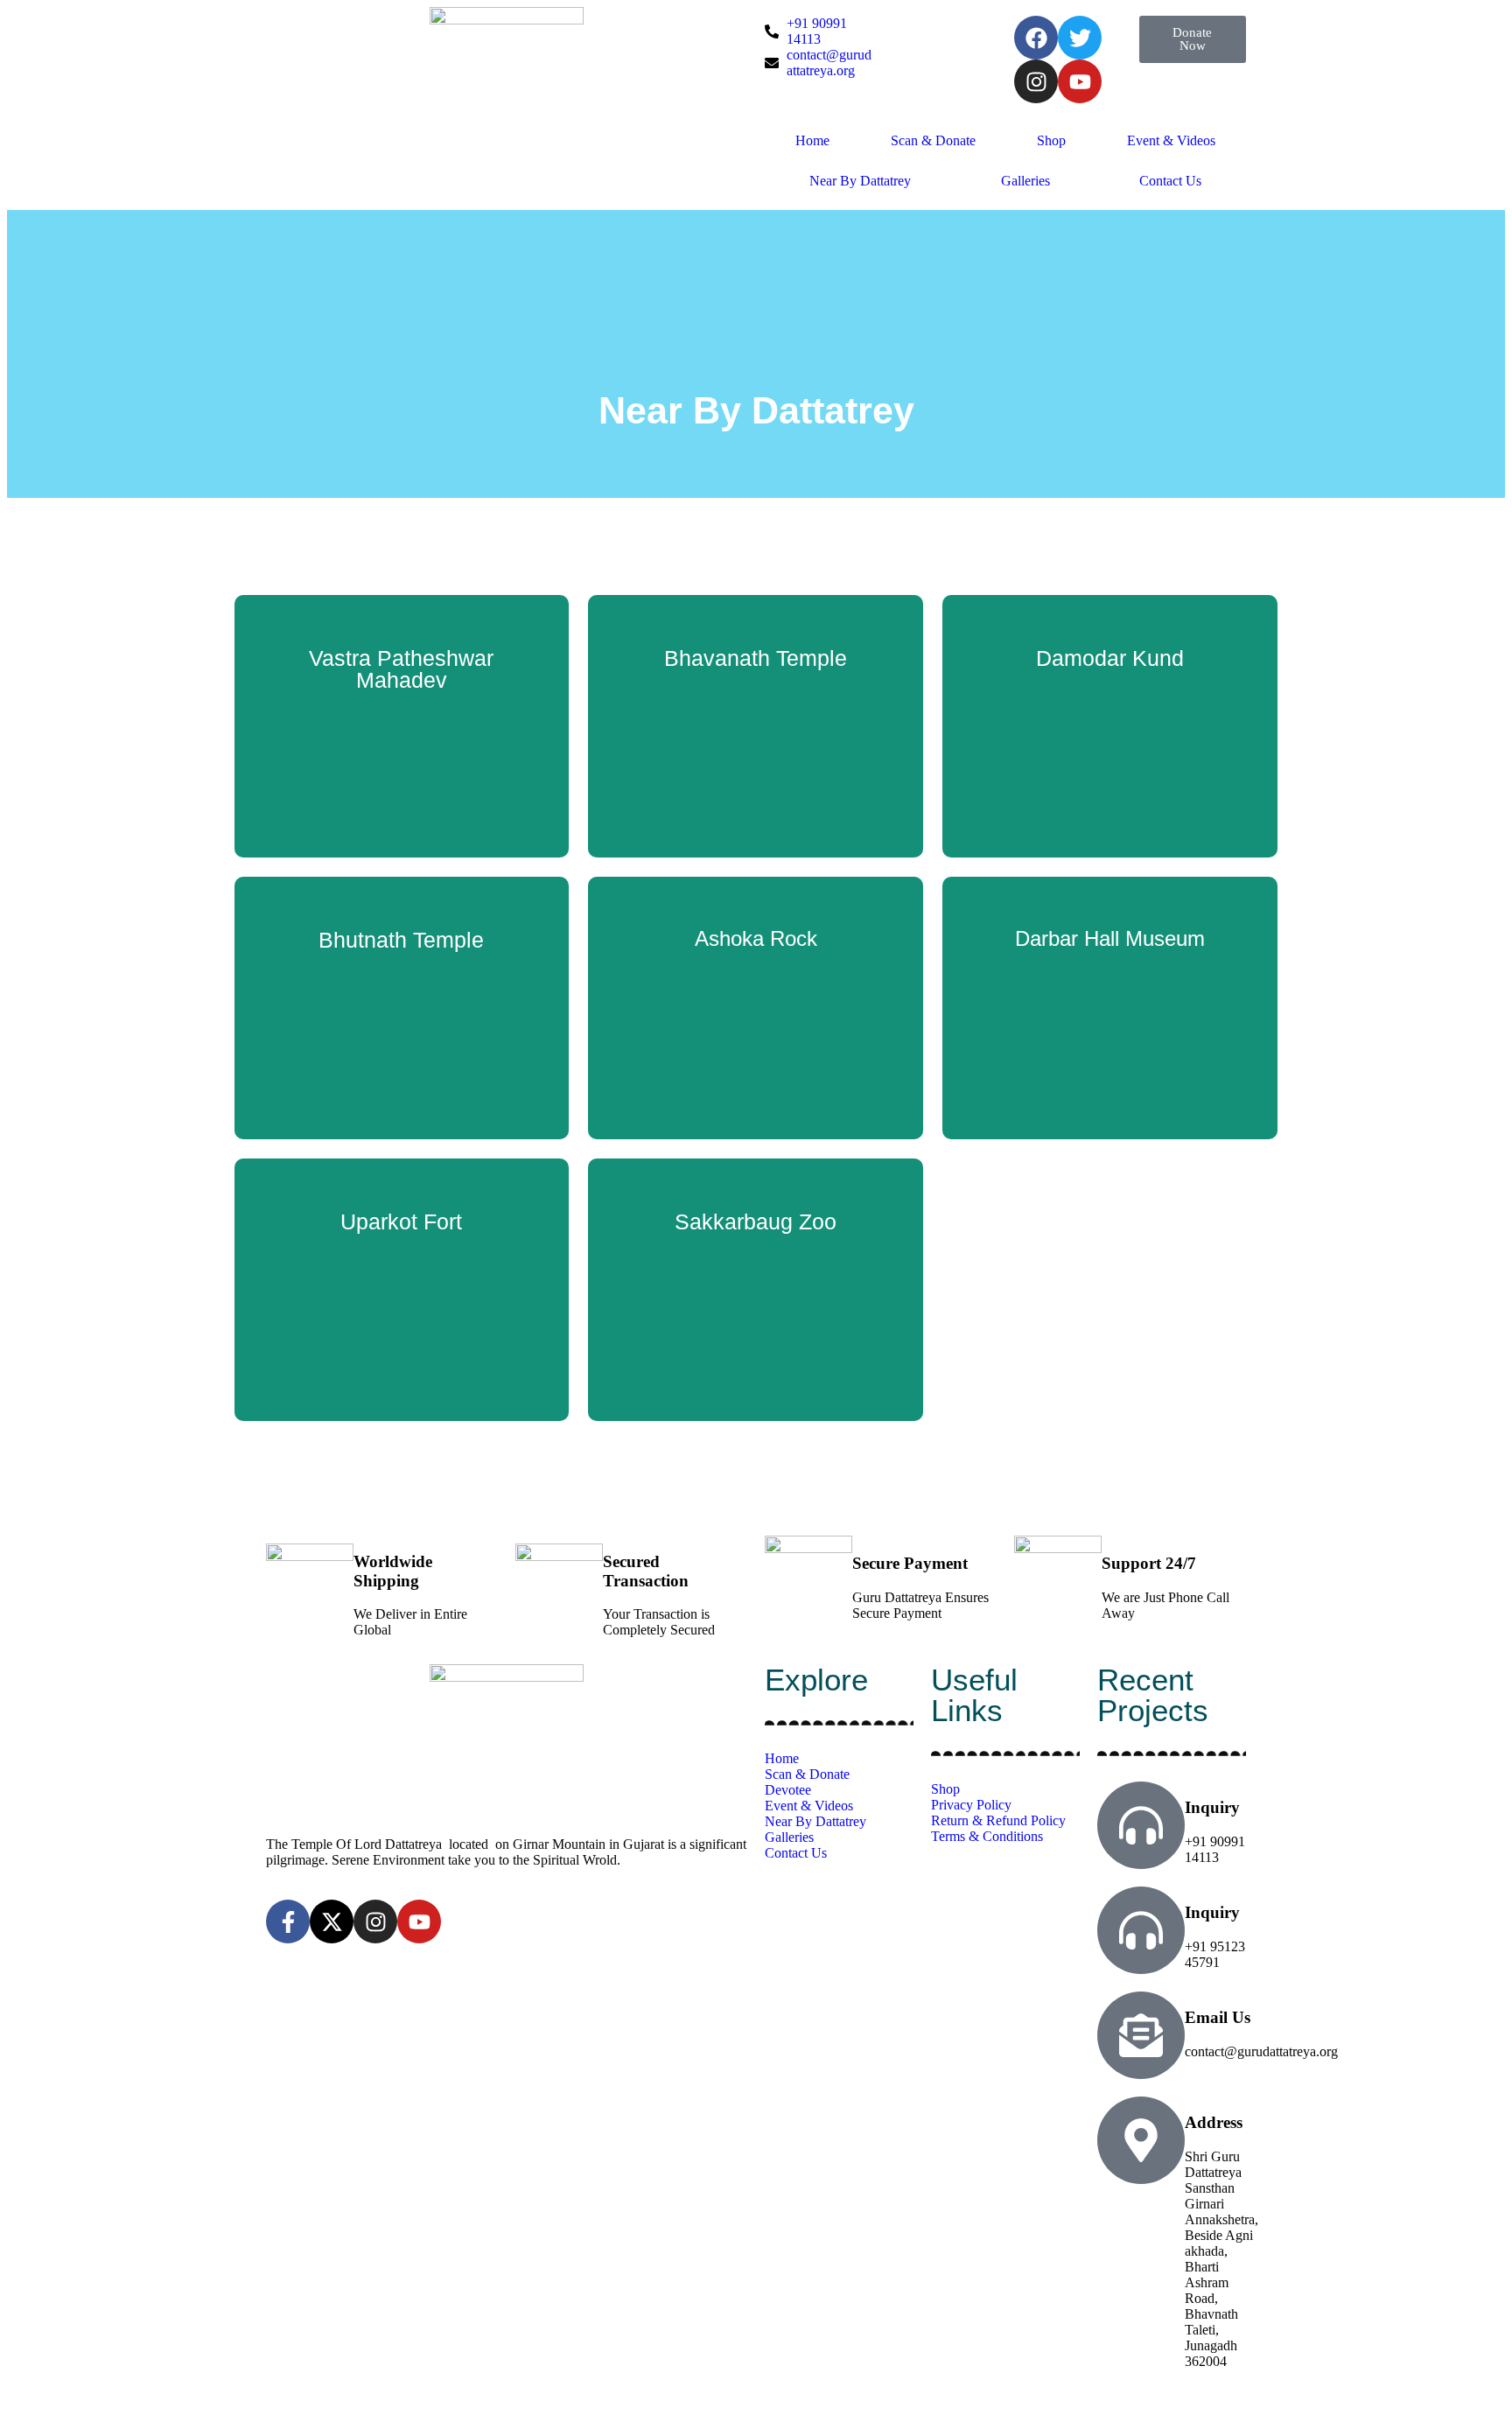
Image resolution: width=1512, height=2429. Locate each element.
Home (812, 140)
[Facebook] (1036, 38)
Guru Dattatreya (347, 2400)
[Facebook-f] (288, 1921)
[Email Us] (1141, 2035)
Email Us (1218, 2017)
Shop (1051, 140)
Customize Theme (641, 2400)
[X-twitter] (332, 1921)
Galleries (1025, 181)
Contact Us (1170, 181)
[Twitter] (1080, 38)
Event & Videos (1171, 140)
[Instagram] (1036, 81)
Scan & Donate (933, 140)
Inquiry (1212, 1807)
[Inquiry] (1141, 1825)
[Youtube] (1080, 81)
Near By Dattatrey (860, 181)
